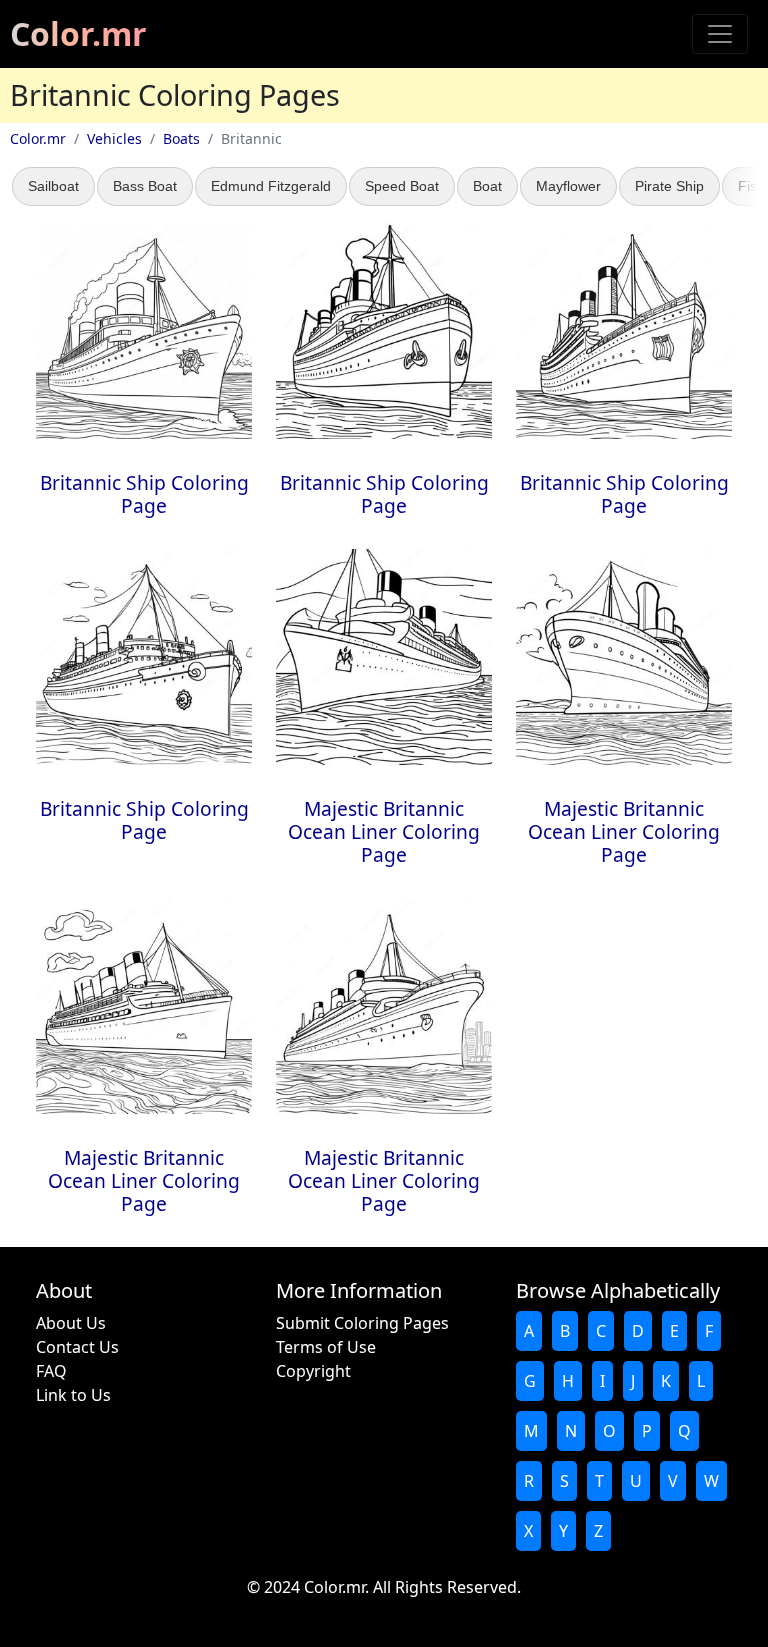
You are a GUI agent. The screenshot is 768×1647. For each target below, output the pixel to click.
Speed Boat (402, 186)
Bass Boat (145, 186)
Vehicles (114, 138)
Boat (487, 186)
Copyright (313, 1371)
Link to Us (73, 1395)
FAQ (51, 1371)
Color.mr (78, 33)
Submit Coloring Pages (362, 1323)
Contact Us (77, 1347)
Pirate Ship (669, 186)
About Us (71, 1323)
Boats (181, 138)
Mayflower (568, 186)
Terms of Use (326, 1347)
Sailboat (53, 186)
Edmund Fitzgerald (271, 186)
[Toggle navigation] (720, 34)
